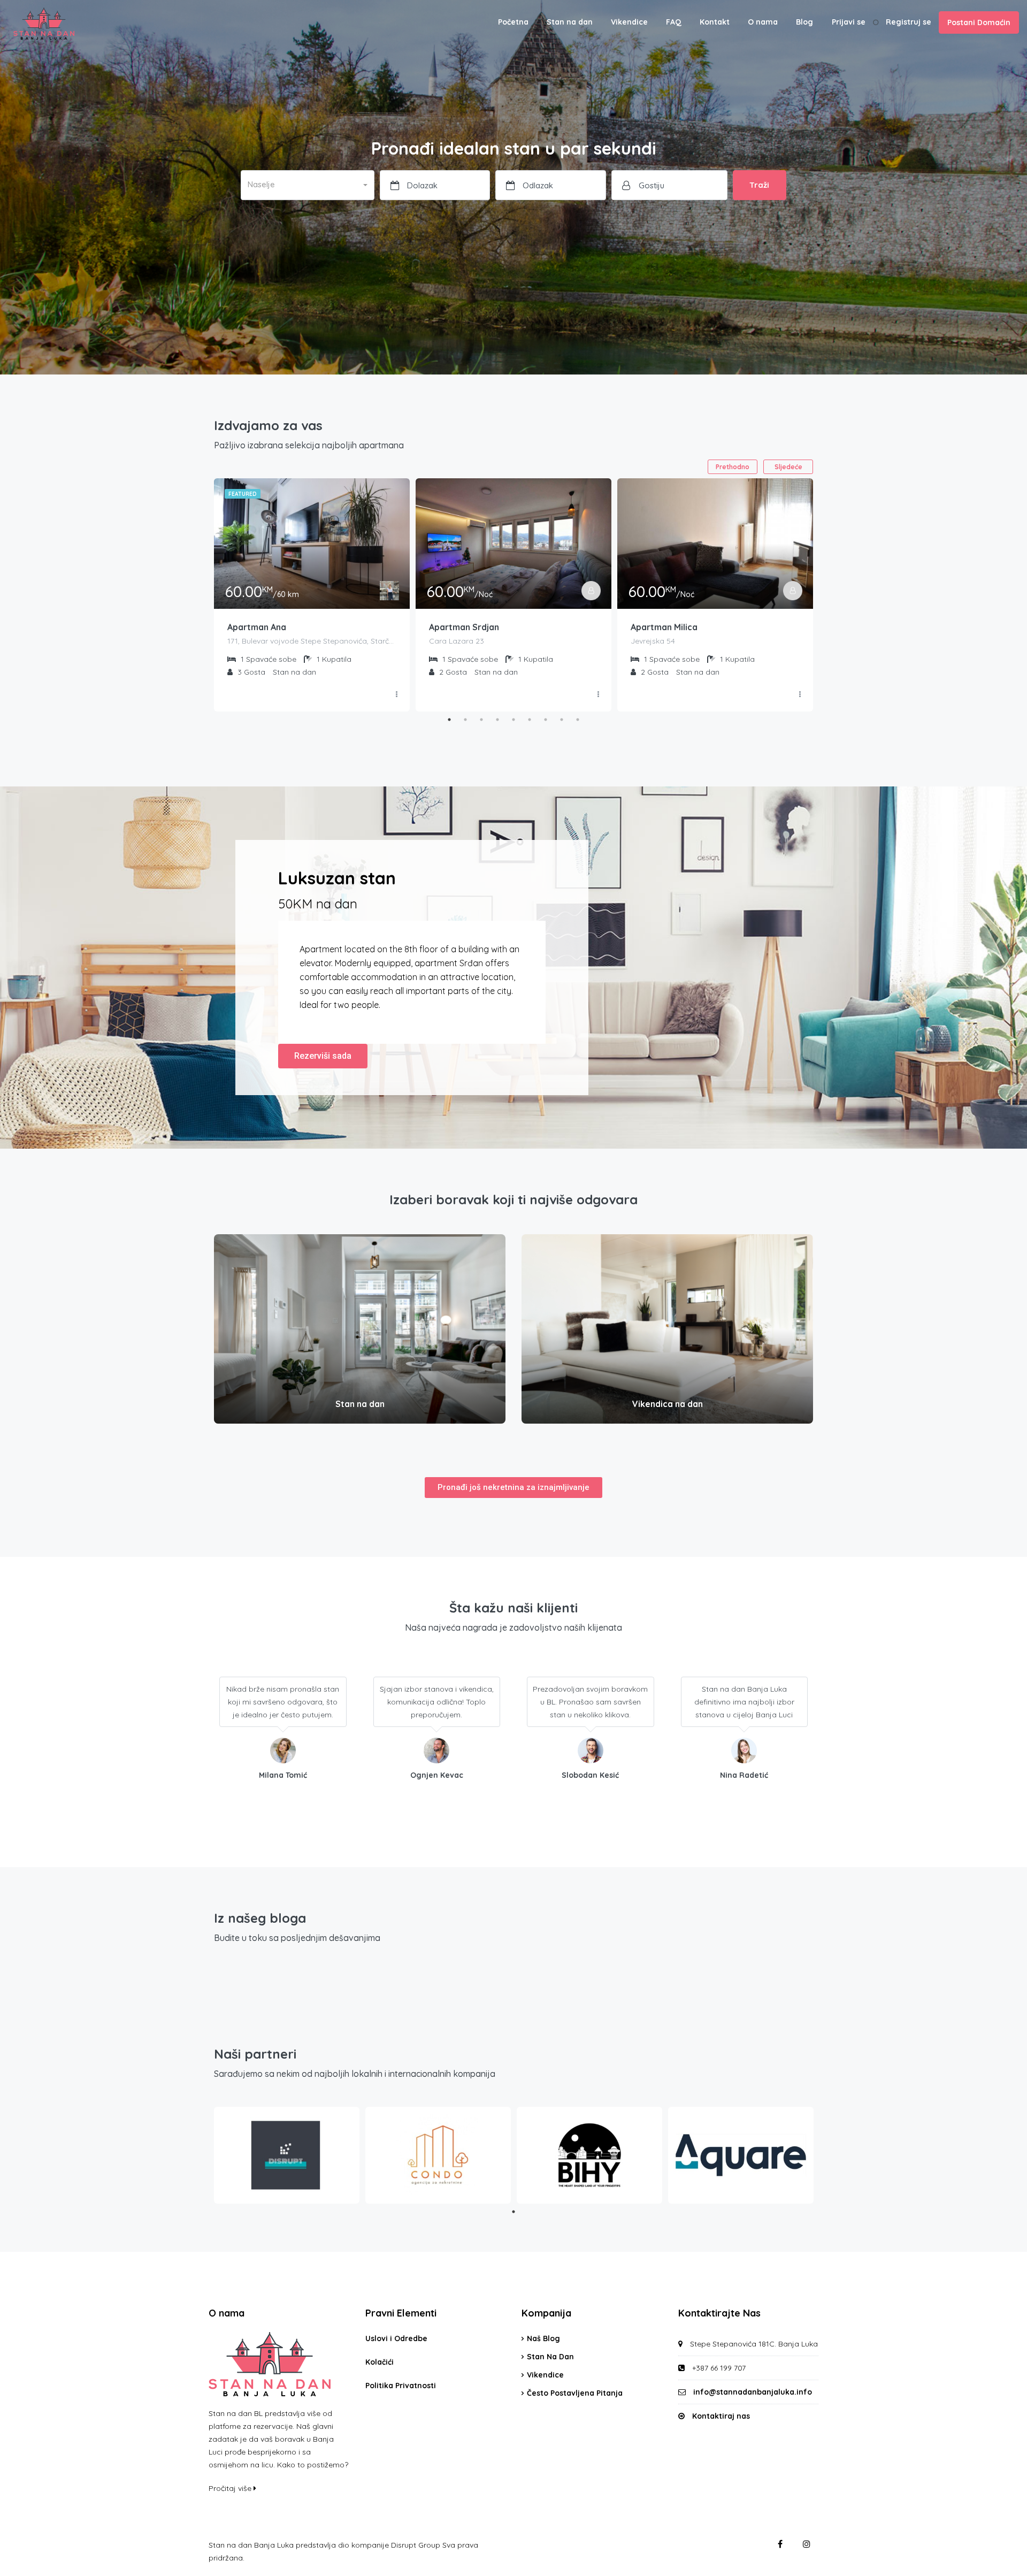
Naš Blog (543, 2338)
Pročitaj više (231, 2488)
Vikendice (629, 22)
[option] (1000, 2567)
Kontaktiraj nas (721, 2416)
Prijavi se (849, 22)
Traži (759, 185)
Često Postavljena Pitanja (575, 2393)
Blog (804, 22)
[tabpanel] (312, 595)
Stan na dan (570, 22)
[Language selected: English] (1000, 2567)
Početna (513, 22)
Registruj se (909, 22)
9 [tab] (578, 720)
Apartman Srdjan (464, 627)
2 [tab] (465, 720)
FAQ (674, 22)
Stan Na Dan (550, 2357)
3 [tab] (481, 720)
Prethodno (733, 467)
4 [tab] (497, 720)
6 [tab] (530, 720)
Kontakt (715, 22)
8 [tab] (562, 720)
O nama (763, 22)
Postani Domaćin (979, 22)
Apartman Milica (664, 627)
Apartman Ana (257, 627)
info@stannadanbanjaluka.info (753, 2392)
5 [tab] (513, 720)
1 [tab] (449, 720)
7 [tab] (546, 720)
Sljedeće (788, 467)
